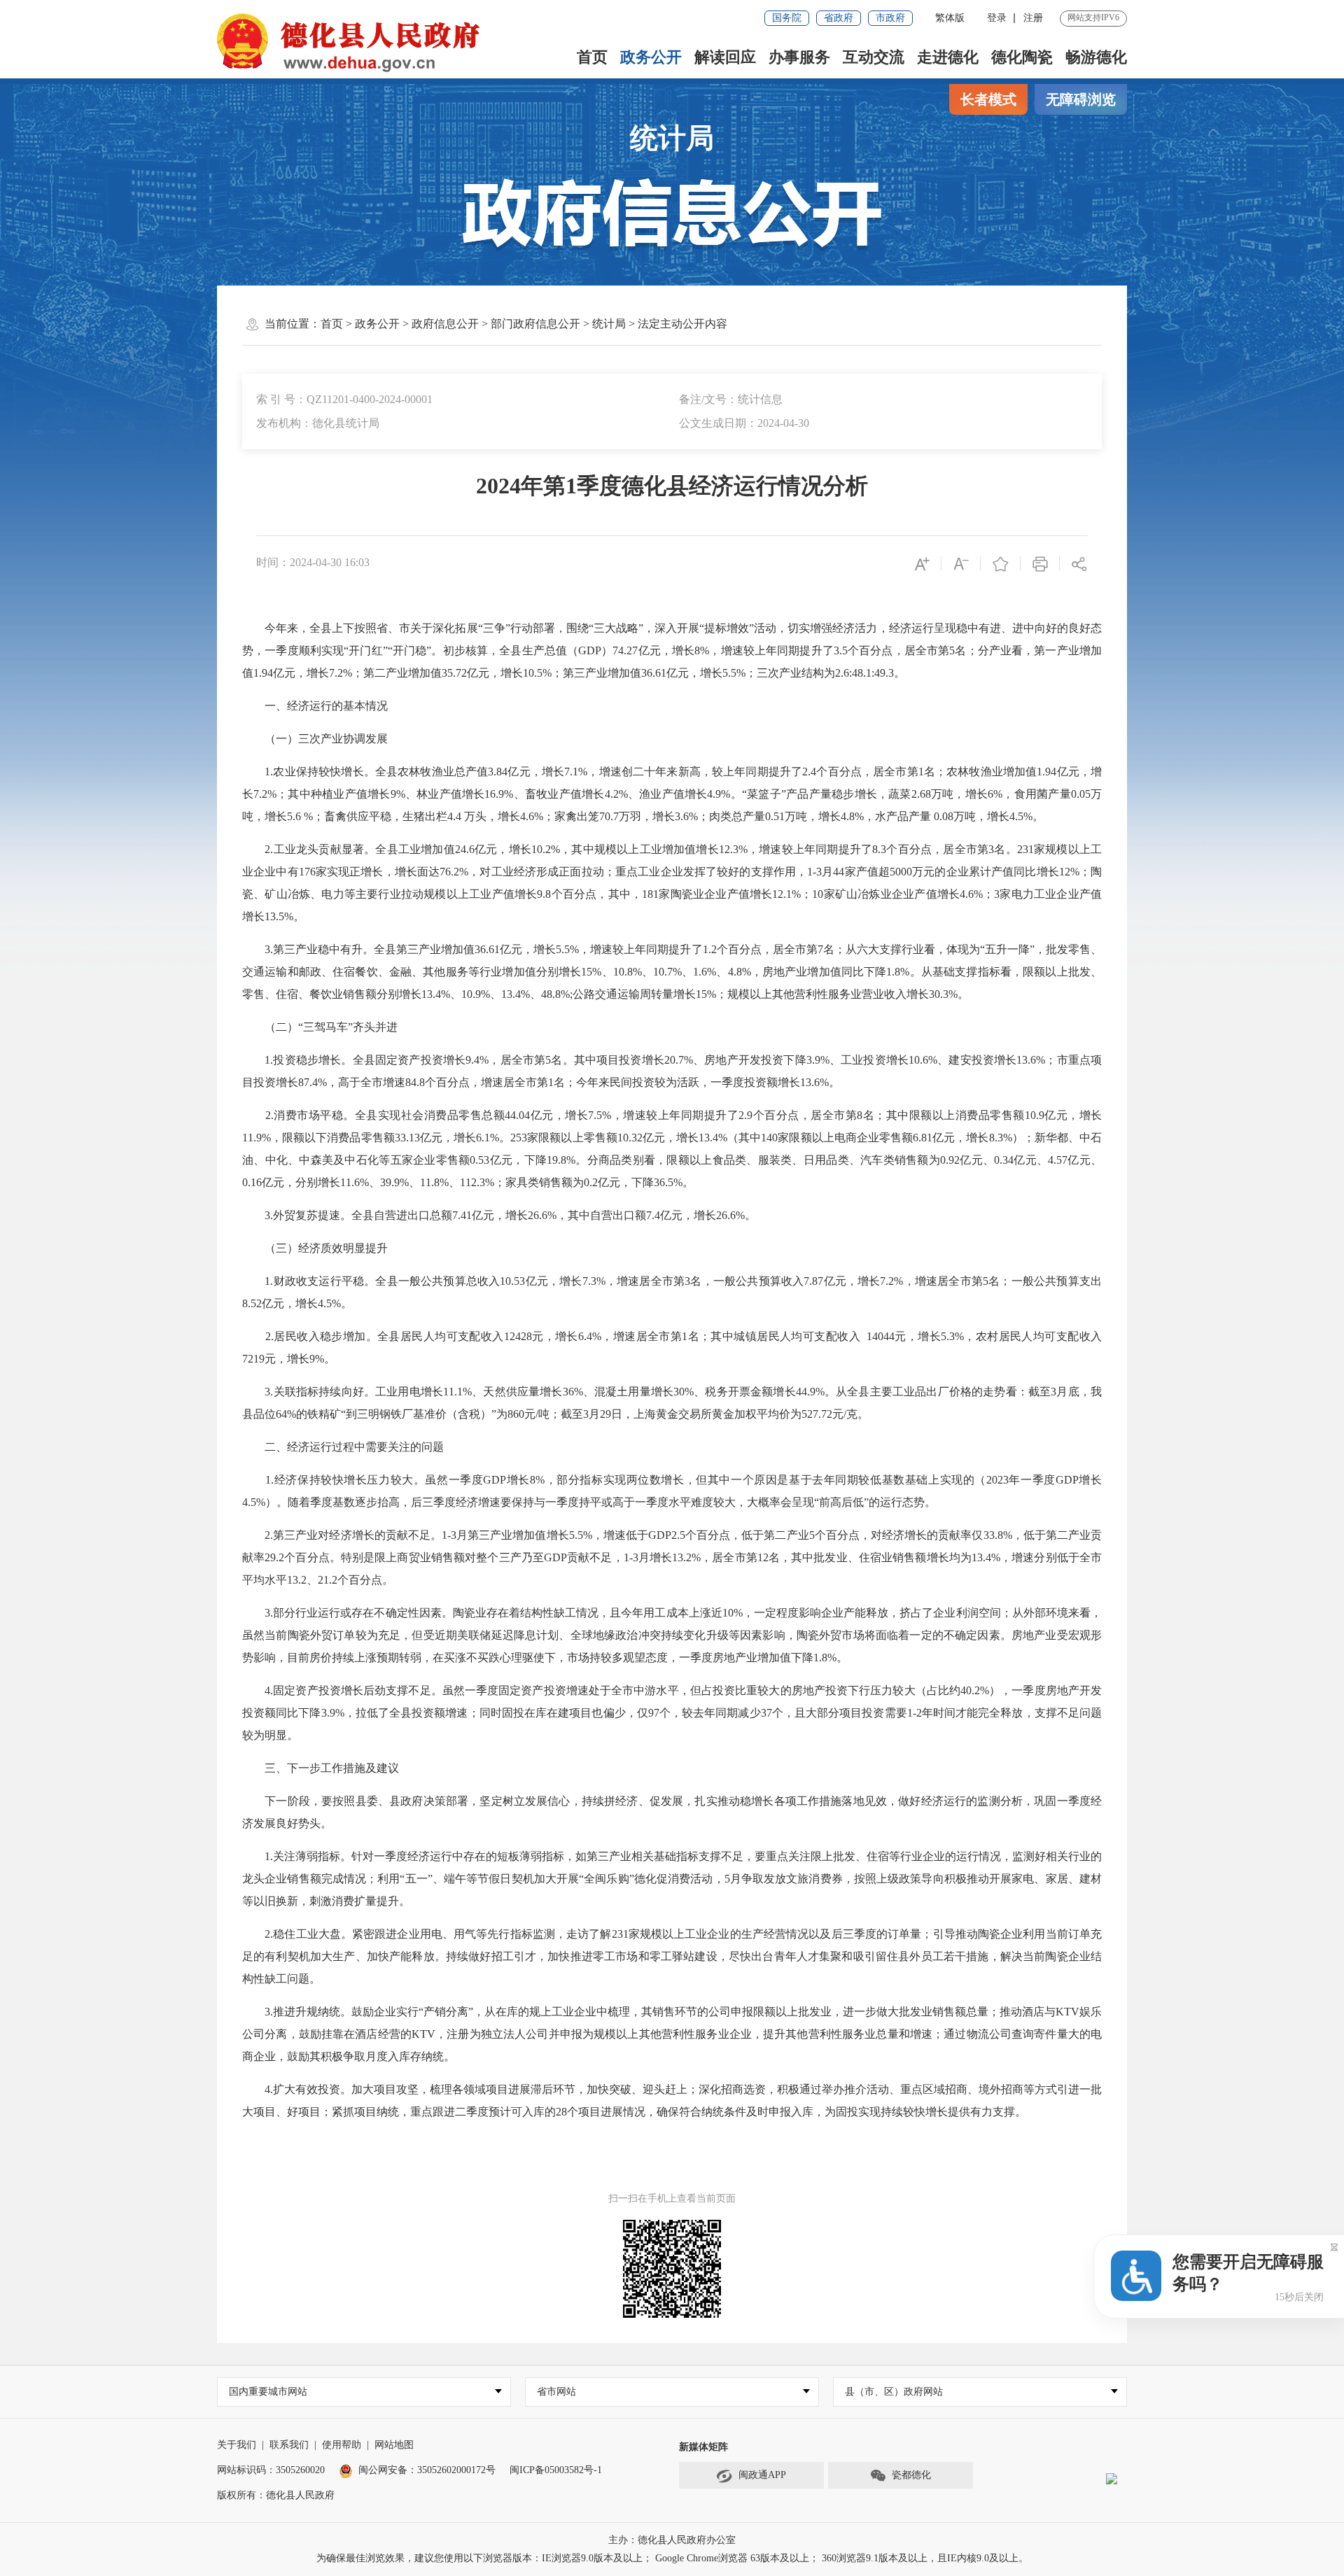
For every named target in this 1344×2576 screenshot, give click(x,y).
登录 (997, 18)
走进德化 (948, 57)
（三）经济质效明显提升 (315, 1248)
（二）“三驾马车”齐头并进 (320, 1027)
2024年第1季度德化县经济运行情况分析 (672, 486)
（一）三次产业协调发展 (315, 739)
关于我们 (237, 2445)
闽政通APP (762, 2475)
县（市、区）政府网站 (894, 2392)
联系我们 (289, 2445)
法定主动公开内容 (682, 324)
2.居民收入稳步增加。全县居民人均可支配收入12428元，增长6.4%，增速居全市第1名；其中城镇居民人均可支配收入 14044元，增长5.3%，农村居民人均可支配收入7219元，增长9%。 (672, 1347)
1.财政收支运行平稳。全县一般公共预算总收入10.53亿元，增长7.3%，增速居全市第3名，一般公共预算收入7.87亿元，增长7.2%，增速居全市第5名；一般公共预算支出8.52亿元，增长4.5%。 (672, 1292)
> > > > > (524, 324)
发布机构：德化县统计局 (318, 423)
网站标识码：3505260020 (271, 2470)
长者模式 (988, 99)
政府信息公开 (445, 324)
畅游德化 (1096, 57)
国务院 (787, 18)
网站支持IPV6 (1093, 17)
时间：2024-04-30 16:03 (313, 562)
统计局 (672, 138)
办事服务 (799, 57)
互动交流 (874, 57)
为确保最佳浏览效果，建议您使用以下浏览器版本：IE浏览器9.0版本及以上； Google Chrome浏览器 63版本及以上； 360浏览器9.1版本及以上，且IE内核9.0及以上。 (672, 2558)
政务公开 (651, 57)
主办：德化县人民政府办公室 (672, 2540)
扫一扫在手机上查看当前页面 (672, 2198)
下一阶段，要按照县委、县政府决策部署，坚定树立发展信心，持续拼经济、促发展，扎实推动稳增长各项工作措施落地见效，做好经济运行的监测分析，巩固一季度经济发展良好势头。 (672, 1812)
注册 (1033, 18)
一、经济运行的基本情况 (315, 706)
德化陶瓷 (1022, 57)
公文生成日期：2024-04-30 (744, 423)
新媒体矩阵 (703, 2447)
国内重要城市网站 (268, 2392)
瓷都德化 (911, 2475)
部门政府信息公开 (535, 324)
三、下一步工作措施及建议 (321, 1768)
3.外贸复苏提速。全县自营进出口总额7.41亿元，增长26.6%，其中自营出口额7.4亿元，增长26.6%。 (499, 1215)
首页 (592, 57)
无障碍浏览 (1081, 99)
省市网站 (556, 2392)
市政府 (890, 18)
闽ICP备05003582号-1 (556, 2470)
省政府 (839, 18)
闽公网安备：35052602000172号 (427, 2470)
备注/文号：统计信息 (731, 399)
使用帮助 (342, 2445)
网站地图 (394, 2445)
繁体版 (950, 18)
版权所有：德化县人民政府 (276, 2495)
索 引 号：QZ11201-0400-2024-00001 (344, 399)
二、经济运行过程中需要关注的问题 (343, 1447)
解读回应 (725, 57)
